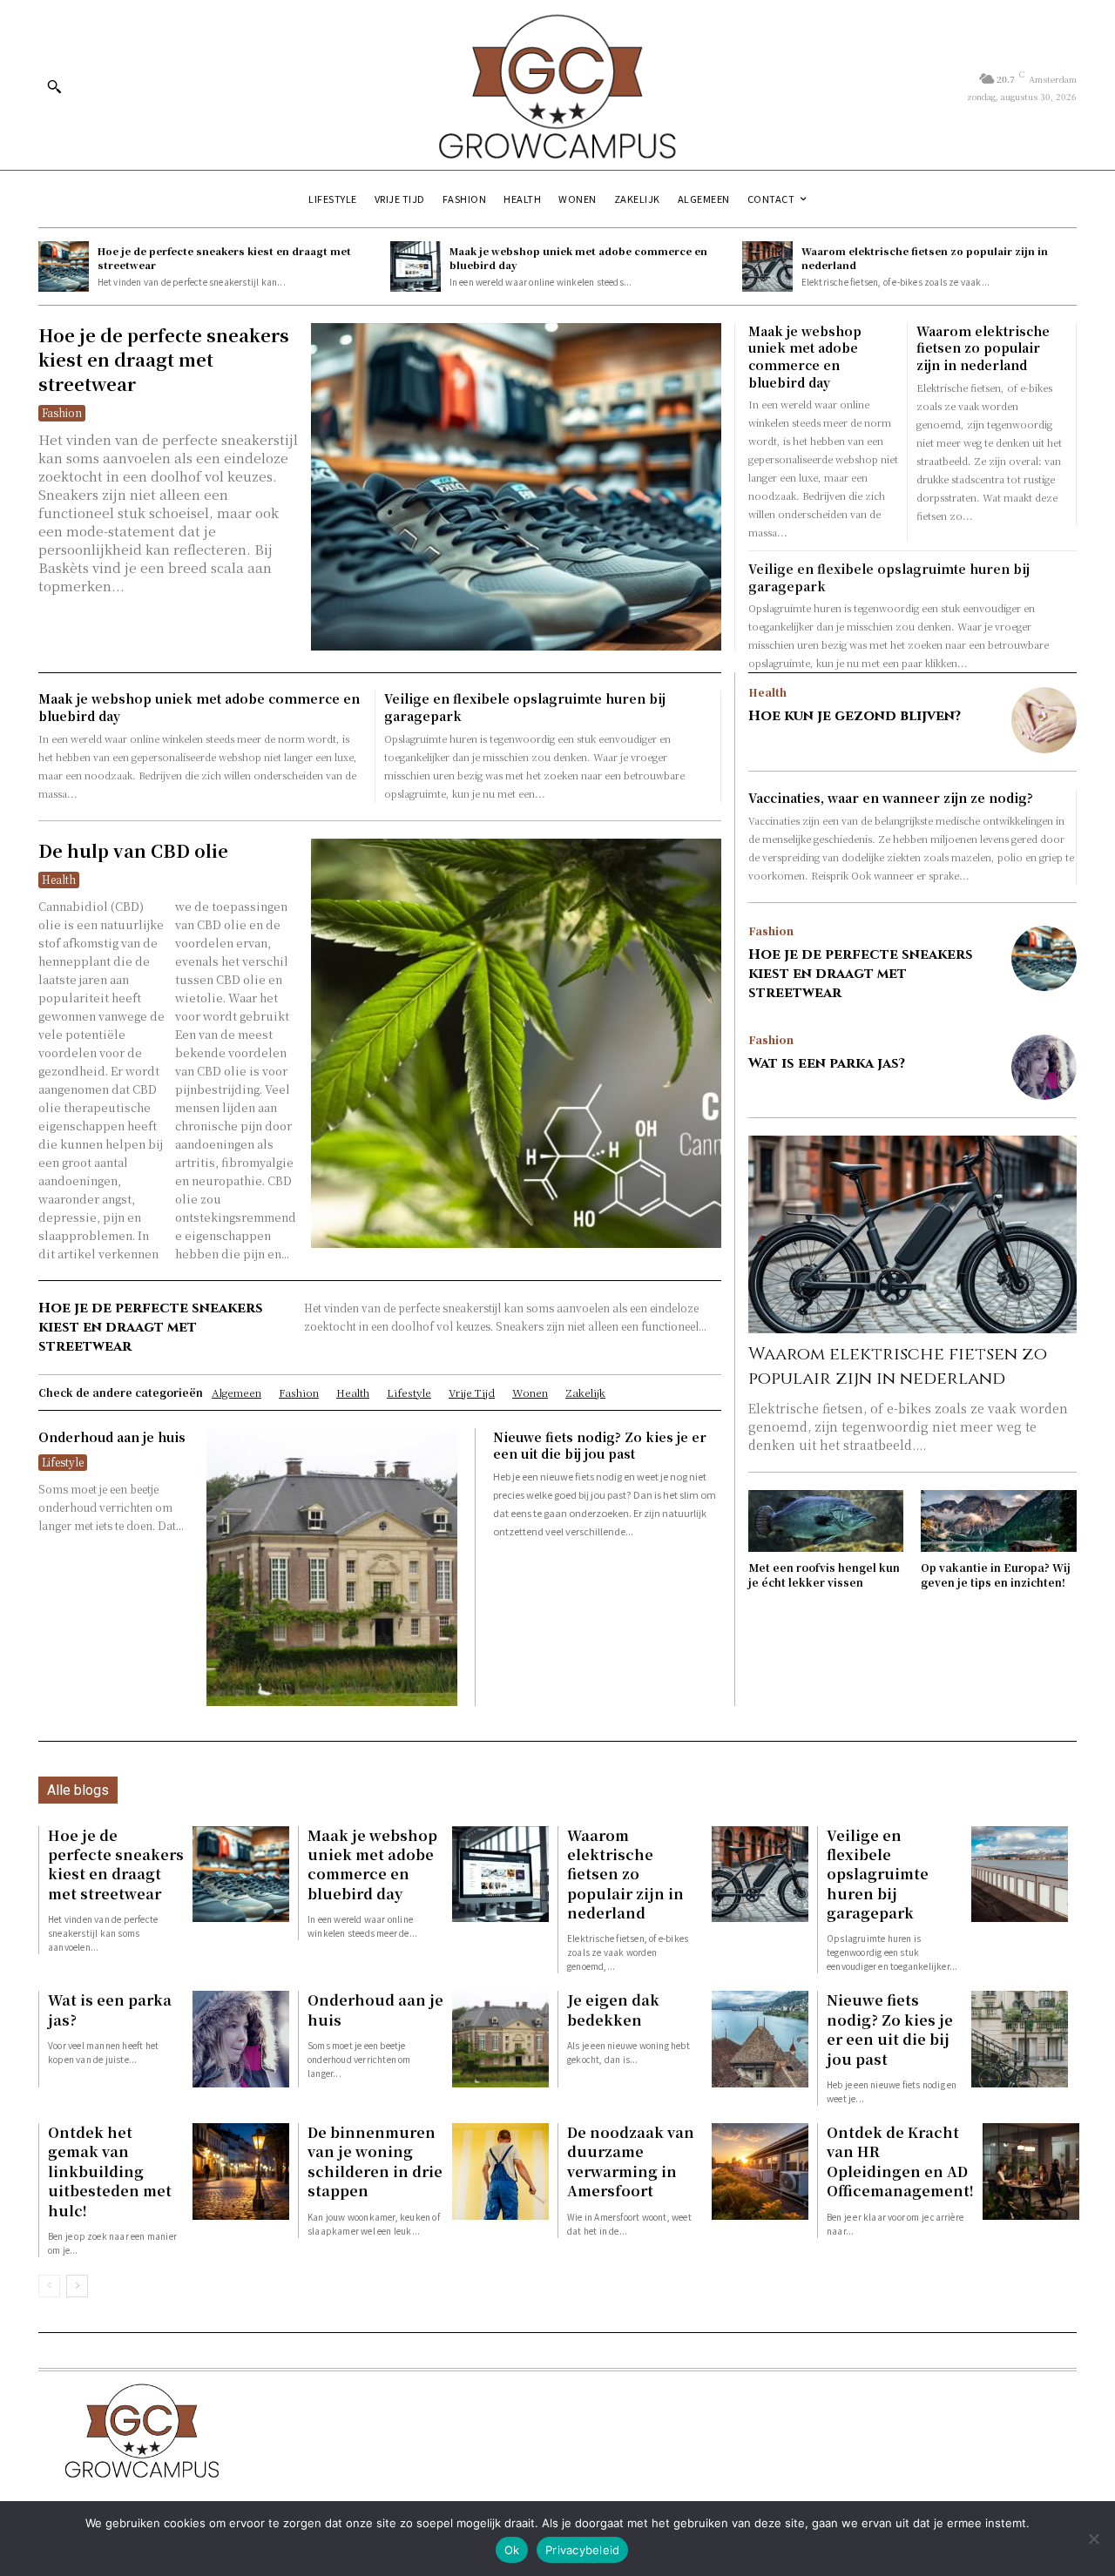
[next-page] (77, 2286)
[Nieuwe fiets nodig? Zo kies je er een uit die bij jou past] (1020, 2039)
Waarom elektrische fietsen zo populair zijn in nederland (925, 257)
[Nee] (1093, 2539)
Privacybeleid (582, 2550)
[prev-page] (49, 2286)
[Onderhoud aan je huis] (332, 1568)
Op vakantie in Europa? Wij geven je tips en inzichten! (996, 1575)
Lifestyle (63, 1462)
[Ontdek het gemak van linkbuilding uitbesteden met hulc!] (241, 2171)
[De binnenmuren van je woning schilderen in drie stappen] (500, 2171)
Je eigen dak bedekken (613, 2010)
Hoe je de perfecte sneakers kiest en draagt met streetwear (224, 257)
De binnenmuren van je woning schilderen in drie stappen (375, 2161)
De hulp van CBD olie (133, 850)
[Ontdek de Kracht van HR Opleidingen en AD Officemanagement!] (1031, 2171)
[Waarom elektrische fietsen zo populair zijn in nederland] (767, 266)
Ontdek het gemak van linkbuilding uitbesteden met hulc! (110, 2171)
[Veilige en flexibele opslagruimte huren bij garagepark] (1020, 1875)
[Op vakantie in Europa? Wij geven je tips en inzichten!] (999, 1521)
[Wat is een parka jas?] (1044, 1067)
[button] (54, 86)
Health (59, 879)
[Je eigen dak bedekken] (760, 2039)
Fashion (62, 412)
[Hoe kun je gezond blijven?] (1044, 720)
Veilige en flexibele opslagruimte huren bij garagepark (878, 1875)
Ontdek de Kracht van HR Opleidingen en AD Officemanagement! (900, 2161)
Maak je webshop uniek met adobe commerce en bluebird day (578, 257)
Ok (512, 2550)
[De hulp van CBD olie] (516, 1043)
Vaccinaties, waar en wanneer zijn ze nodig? (891, 798)
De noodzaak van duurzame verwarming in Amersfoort (631, 2161)
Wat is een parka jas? (827, 1063)
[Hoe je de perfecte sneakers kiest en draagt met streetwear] (64, 266)
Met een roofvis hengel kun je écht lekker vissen (824, 1575)
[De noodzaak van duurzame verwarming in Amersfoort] (760, 2171)
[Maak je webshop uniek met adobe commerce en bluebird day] (416, 266)
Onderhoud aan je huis (112, 1437)
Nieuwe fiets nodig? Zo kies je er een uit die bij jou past (600, 1446)
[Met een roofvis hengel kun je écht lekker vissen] (826, 1521)
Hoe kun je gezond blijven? (855, 716)
